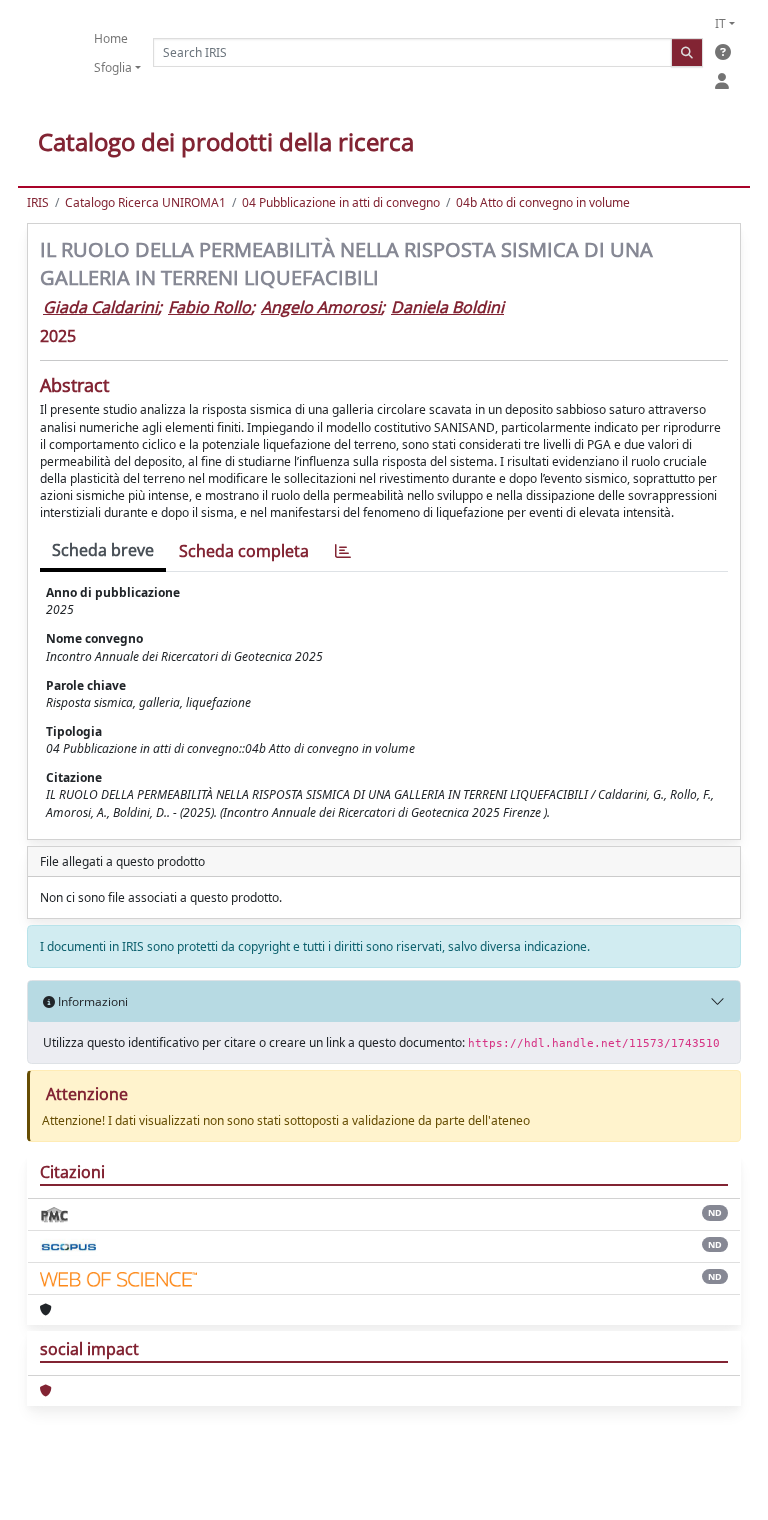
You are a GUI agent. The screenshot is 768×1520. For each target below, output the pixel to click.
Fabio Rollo (209, 307)
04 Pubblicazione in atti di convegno (341, 202)
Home (111, 38)
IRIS (38, 202)
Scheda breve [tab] (103, 550)
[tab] (343, 551)
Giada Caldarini (100, 307)
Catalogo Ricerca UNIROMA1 (145, 202)
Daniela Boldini (447, 307)
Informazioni (91, 1001)
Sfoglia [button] (113, 67)
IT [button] (720, 23)
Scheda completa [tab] (244, 551)
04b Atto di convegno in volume (543, 202)
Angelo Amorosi (321, 307)
